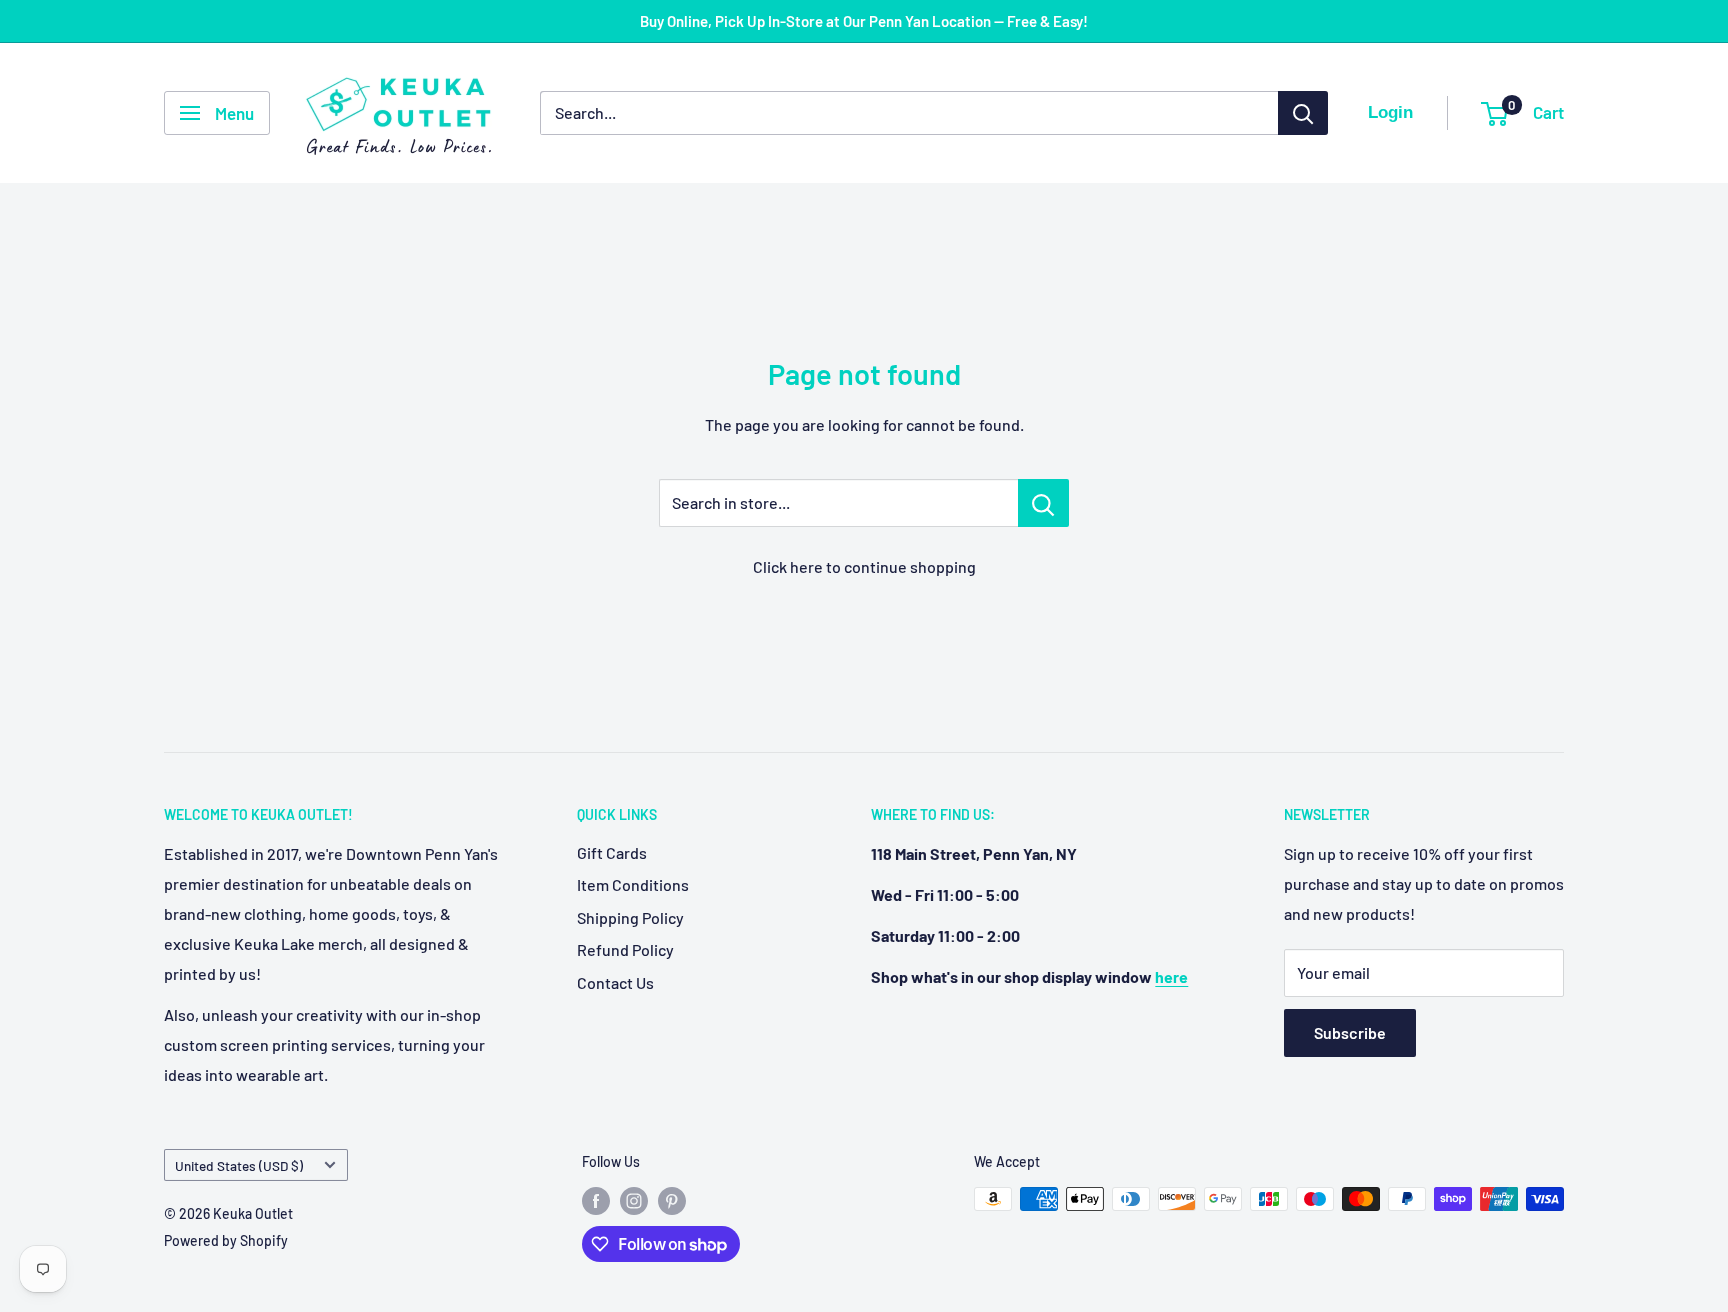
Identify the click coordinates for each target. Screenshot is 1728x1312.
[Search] (1303, 113)
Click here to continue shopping (864, 566)
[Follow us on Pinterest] (672, 1201)
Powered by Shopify (226, 1240)
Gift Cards (612, 852)
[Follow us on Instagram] (634, 1201)
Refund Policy (625, 949)
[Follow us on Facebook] (596, 1201)
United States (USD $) (239, 1165)
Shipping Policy (630, 917)
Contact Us (615, 982)
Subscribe (1350, 1032)
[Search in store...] (1043, 503)
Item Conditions (633, 884)
